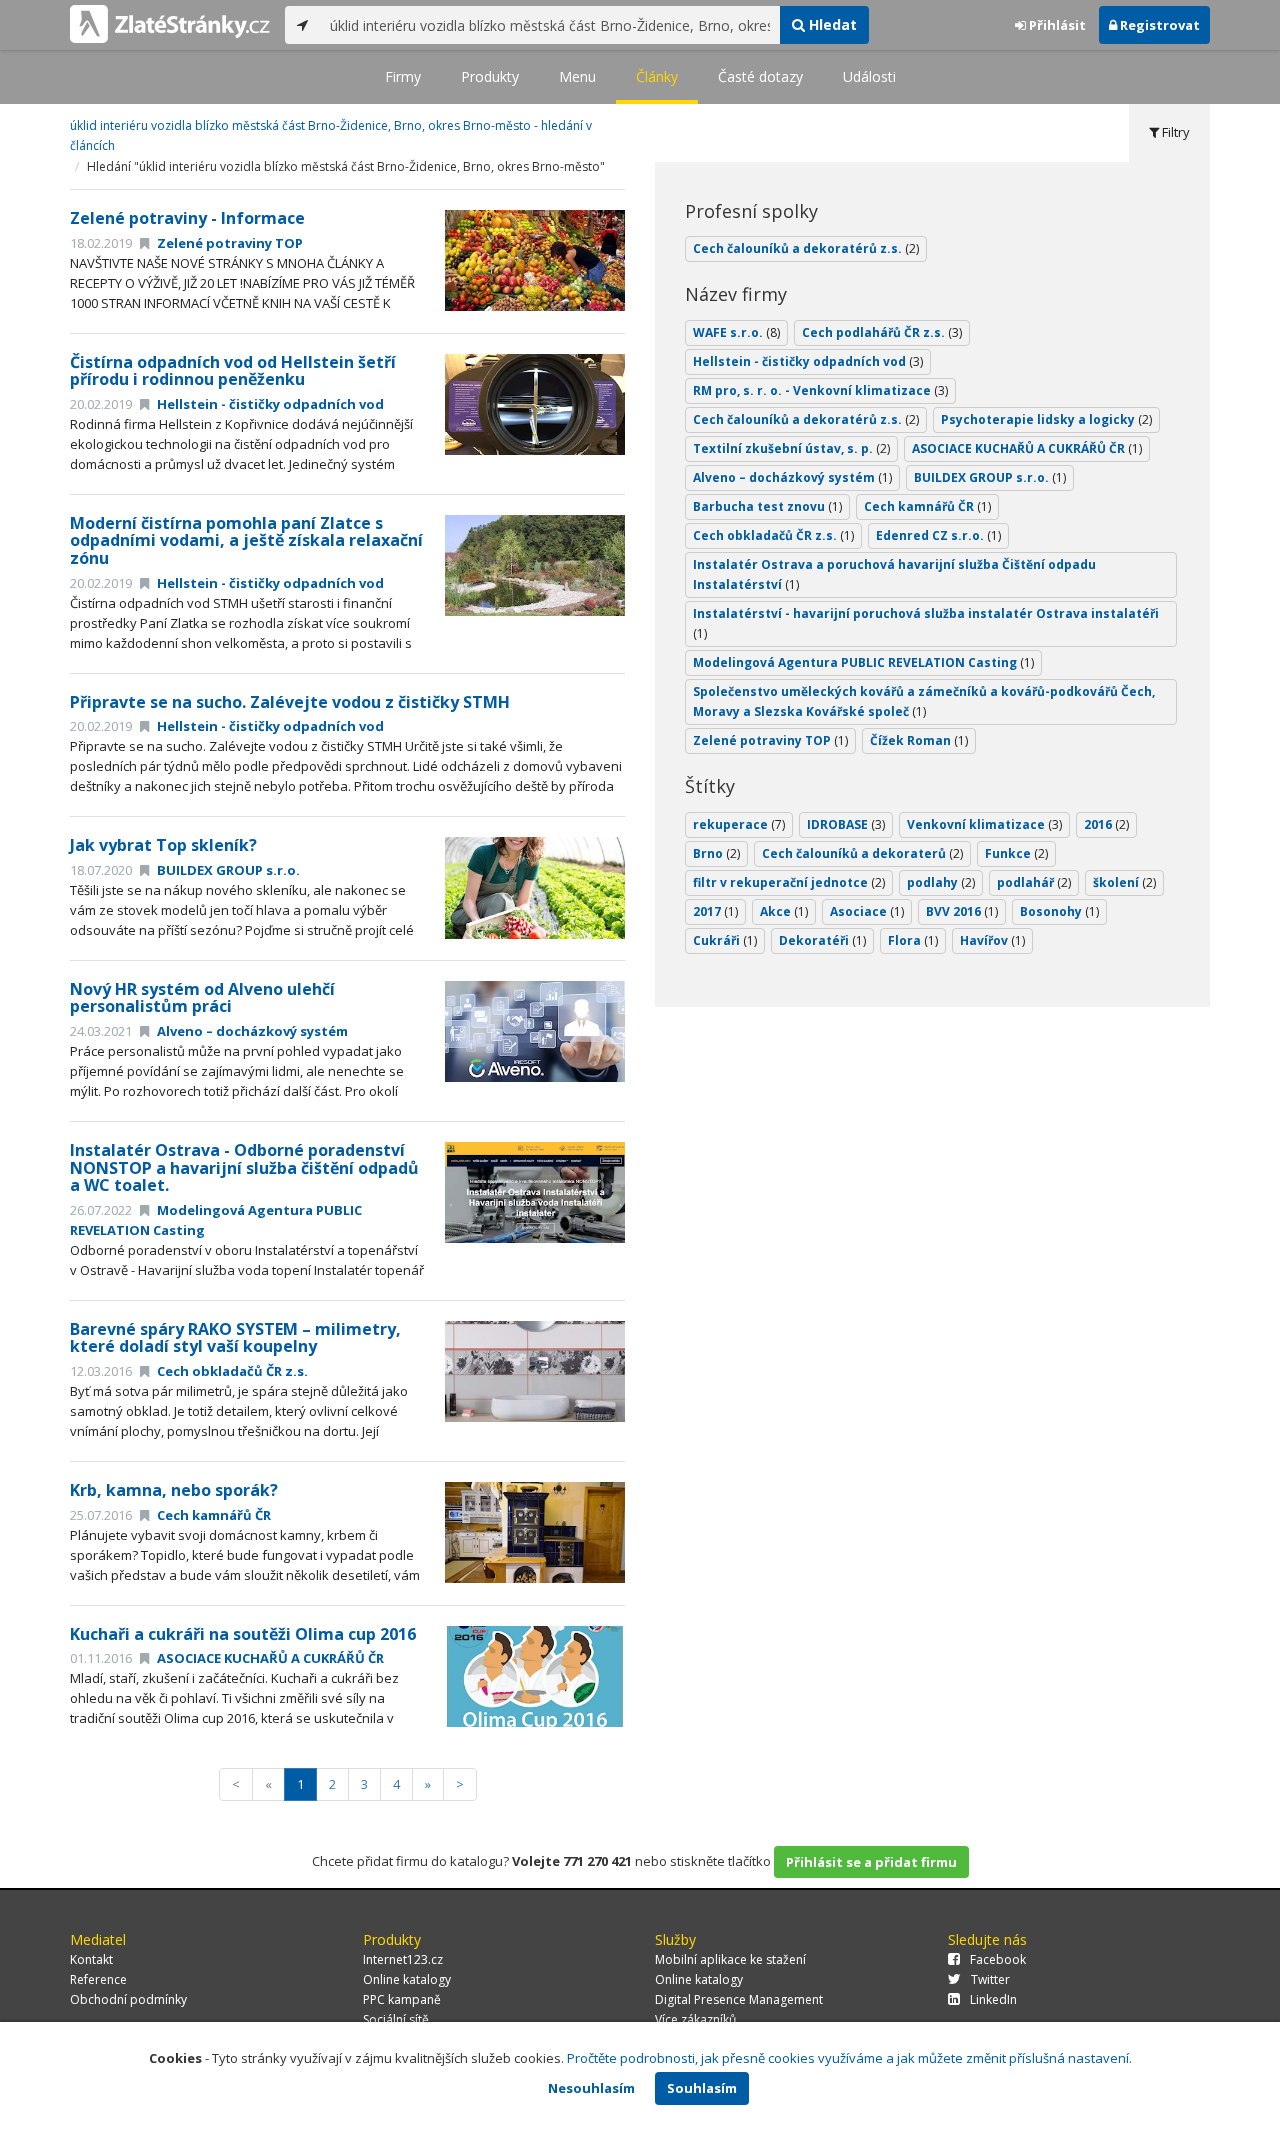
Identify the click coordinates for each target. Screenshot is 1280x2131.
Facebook (998, 1959)
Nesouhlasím (591, 2088)
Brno (716, 853)
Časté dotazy (760, 76)
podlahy (941, 882)
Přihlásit (1056, 25)
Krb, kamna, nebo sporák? (174, 1490)
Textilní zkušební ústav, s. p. (791, 448)
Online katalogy (407, 1979)
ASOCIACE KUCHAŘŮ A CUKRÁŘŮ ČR (269, 1658)
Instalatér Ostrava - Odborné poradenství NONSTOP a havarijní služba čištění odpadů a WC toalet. (244, 1167)
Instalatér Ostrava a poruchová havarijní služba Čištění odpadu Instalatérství (894, 574)
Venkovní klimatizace (984, 824)
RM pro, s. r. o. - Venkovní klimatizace (820, 390)
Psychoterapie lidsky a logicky (1046, 419)
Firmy (403, 76)
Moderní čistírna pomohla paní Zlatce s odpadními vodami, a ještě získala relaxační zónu (246, 540)
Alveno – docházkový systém (251, 1031)
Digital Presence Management (739, 1999)
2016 (1106, 824)
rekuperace (739, 824)
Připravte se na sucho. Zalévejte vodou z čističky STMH (290, 702)
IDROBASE (846, 824)
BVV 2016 (962, 911)
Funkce (1016, 853)
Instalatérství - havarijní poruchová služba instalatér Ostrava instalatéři (926, 623)
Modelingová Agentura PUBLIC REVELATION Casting (863, 662)
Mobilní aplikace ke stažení (730, 1959)
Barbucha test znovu (767, 506)
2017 (715, 911)
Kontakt (91, 1959)
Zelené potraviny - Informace (187, 218)
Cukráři (725, 940)
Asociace (867, 911)
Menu (577, 76)
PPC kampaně (402, 1999)
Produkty (490, 76)
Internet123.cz (403, 1959)
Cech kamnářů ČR (212, 1515)
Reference (98, 1979)
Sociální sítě (396, 2019)
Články (657, 76)
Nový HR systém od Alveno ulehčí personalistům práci (202, 998)
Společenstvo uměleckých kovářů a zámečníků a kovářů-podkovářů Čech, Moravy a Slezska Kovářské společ (924, 701)
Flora (913, 940)
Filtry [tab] (1174, 132)
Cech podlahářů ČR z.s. (882, 332)
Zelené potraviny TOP (228, 243)
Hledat (831, 24)
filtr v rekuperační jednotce (789, 882)
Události (869, 76)
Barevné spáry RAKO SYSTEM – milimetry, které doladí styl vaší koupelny (235, 1338)
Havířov (992, 940)
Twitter (990, 1979)
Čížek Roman (919, 740)
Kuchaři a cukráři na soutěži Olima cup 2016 (243, 1634)
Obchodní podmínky (128, 1999)
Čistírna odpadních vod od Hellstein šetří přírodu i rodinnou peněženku (233, 371)
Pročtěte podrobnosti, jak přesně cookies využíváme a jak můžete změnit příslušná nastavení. (849, 2058)
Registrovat (1158, 25)
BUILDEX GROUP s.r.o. (227, 870)
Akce (784, 911)
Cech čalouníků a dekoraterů (862, 853)
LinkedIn (993, 1999)
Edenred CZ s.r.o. (938, 535)
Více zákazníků (695, 2019)
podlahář (1034, 882)
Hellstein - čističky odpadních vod (269, 404)
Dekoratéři (822, 940)
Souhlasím (702, 2088)
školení (1124, 882)
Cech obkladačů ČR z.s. (231, 1371)
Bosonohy (1059, 911)
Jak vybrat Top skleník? (163, 845)
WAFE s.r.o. (736, 332)
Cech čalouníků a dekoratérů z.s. (806, 248)
